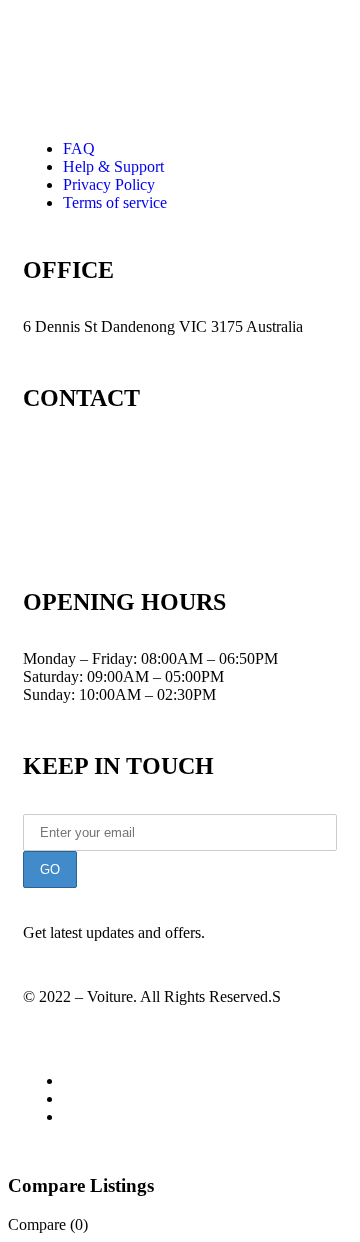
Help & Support (113, 166)
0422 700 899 (89, 492)
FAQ (79, 148)
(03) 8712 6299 (89, 454)
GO (50, 869)
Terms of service (115, 202)
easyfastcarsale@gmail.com (110, 530)
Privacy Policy (109, 184)
